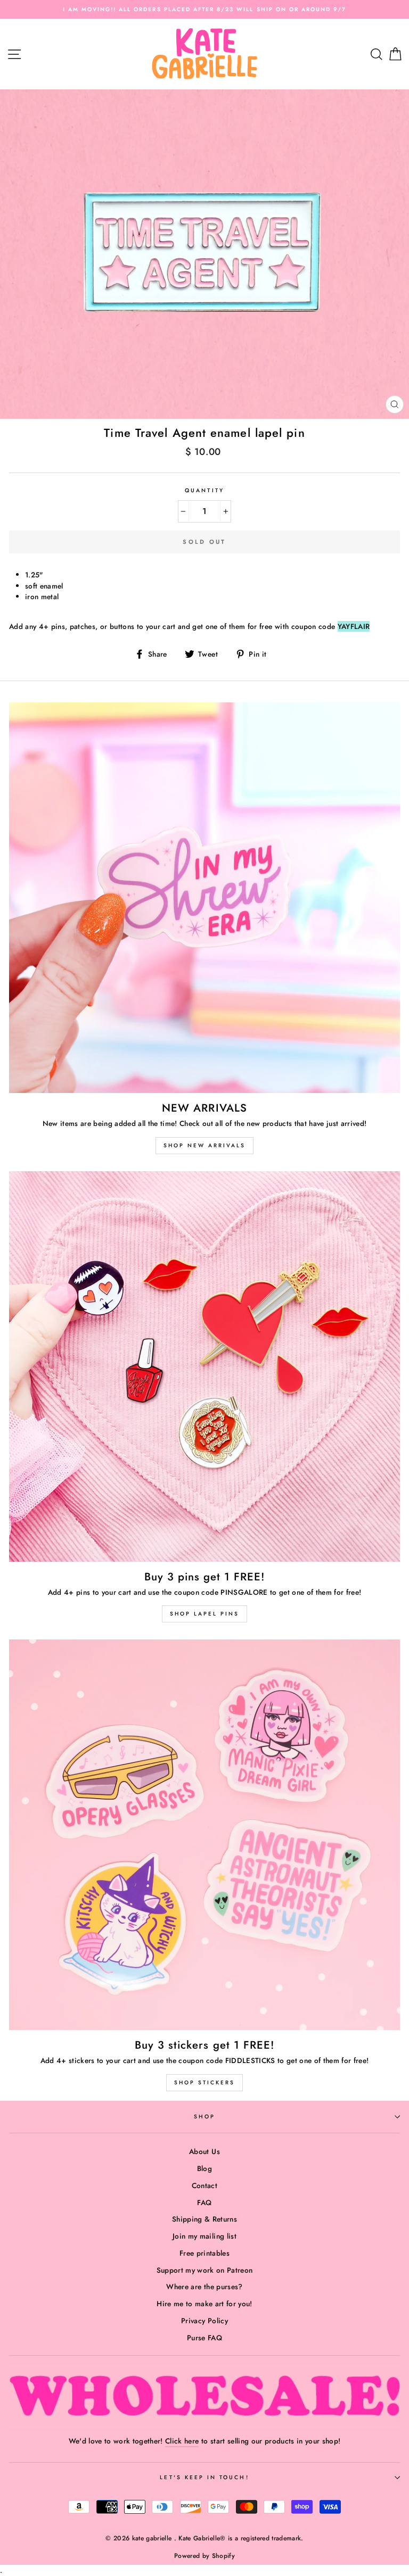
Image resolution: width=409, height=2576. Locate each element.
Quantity (204, 490)
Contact (204, 2185)
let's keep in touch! (204, 2477)
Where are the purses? (204, 2287)
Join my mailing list (204, 2236)
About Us (204, 2151)
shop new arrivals (204, 1145)
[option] (204, 9)
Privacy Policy (204, 2321)
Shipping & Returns (204, 2219)
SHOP (204, 2117)
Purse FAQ (204, 2338)
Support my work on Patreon (205, 2270)
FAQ (204, 2202)
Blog (204, 2168)
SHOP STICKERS (204, 2082)
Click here (182, 2441)
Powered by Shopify (204, 2556)
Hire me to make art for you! (204, 2304)
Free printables (204, 2253)
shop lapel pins (204, 1614)
